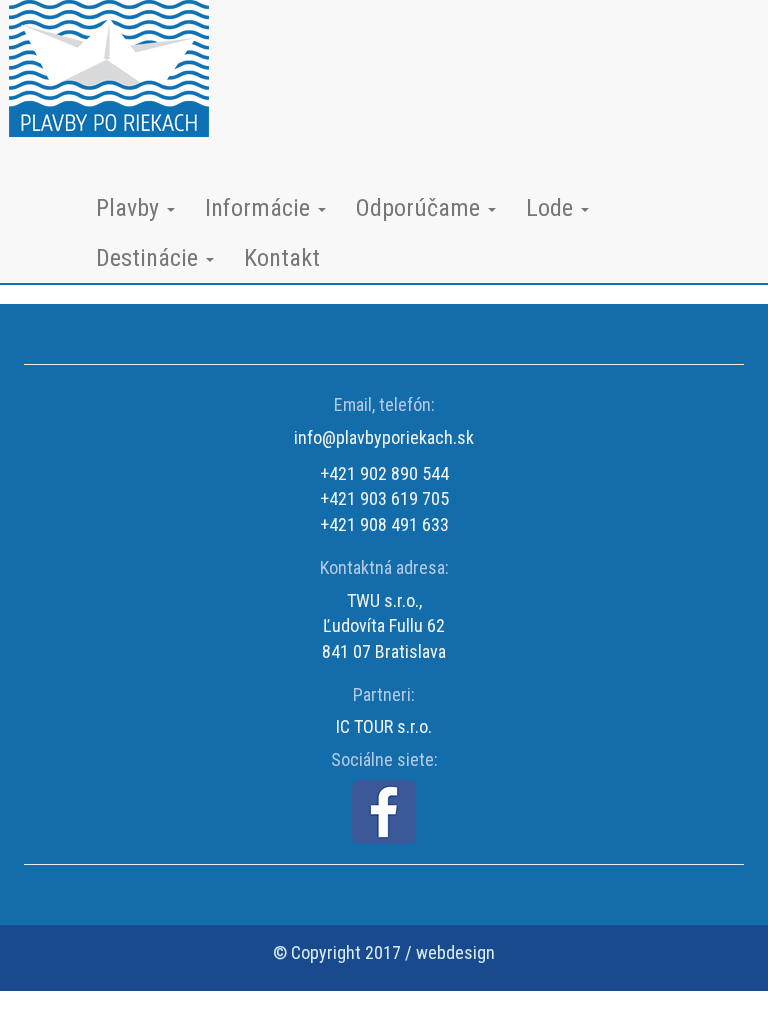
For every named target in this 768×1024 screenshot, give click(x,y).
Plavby (130, 208)
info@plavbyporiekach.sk (384, 437)
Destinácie (150, 258)
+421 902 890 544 (384, 473)
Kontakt (282, 258)
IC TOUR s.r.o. (384, 726)
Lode (552, 208)
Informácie (260, 208)
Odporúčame (421, 208)
